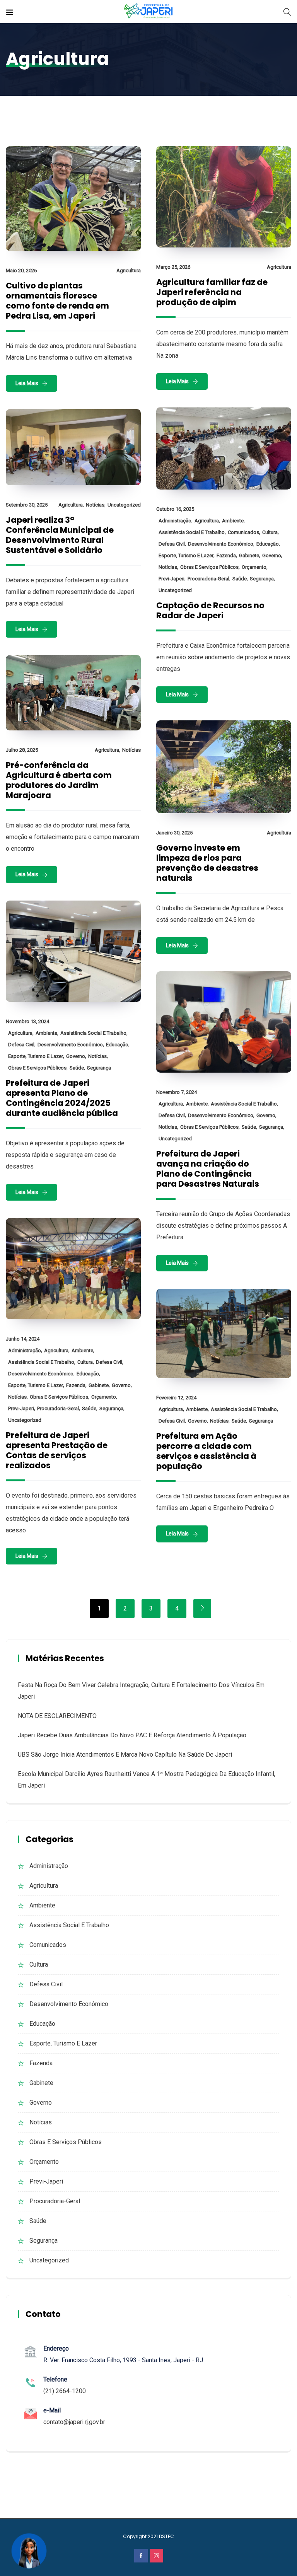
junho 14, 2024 (23, 1339)
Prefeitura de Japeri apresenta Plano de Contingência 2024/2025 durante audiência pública (62, 1098)
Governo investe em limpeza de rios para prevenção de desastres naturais (207, 863)
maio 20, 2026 (21, 270)
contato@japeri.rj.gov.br (74, 2422)
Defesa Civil (172, 544)
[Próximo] (202, 1609)
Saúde (240, 579)
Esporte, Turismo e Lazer (186, 555)
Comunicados (243, 532)
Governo (272, 555)
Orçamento (254, 567)
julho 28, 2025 (22, 750)
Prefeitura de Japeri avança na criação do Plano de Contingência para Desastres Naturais (208, 1169)
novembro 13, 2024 (27, 1021)
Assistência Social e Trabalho (192, 532)
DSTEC (166, 2536)
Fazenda (226, 555)
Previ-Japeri (172, 579)
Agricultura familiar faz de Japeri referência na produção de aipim (212, 292)
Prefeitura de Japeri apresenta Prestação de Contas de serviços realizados (57, 1450)
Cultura (270, 532)
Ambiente (233, 521)
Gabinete (249, 555)
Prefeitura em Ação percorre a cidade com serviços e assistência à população (206, 1451)
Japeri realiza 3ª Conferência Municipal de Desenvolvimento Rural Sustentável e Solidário (60, 535)
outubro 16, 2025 (175, 509)
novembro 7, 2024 (177, 1092)
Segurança (262, 579)
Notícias (168, 567)
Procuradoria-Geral (208, 579)
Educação (268, 544)
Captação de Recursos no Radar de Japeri (210, 610)
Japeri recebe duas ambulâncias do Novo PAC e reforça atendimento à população (132, 1735)
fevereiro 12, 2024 (176, 1398)
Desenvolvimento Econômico (221, 544)
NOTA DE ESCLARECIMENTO (57, 1716)
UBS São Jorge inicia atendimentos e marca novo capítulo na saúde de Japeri (125, 1755)
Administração (175, 521)
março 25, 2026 (173, 267)
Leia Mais (27, 383)
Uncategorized (175, 590)
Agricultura (129, 270)
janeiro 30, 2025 (174, 833)
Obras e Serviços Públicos (209, 567)
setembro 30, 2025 (27, 505)
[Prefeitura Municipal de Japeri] (149, 11)
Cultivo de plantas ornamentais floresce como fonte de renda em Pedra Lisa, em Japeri (57, 301)
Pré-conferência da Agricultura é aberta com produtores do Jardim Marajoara (59, 780)
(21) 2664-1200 (65, 2391)
